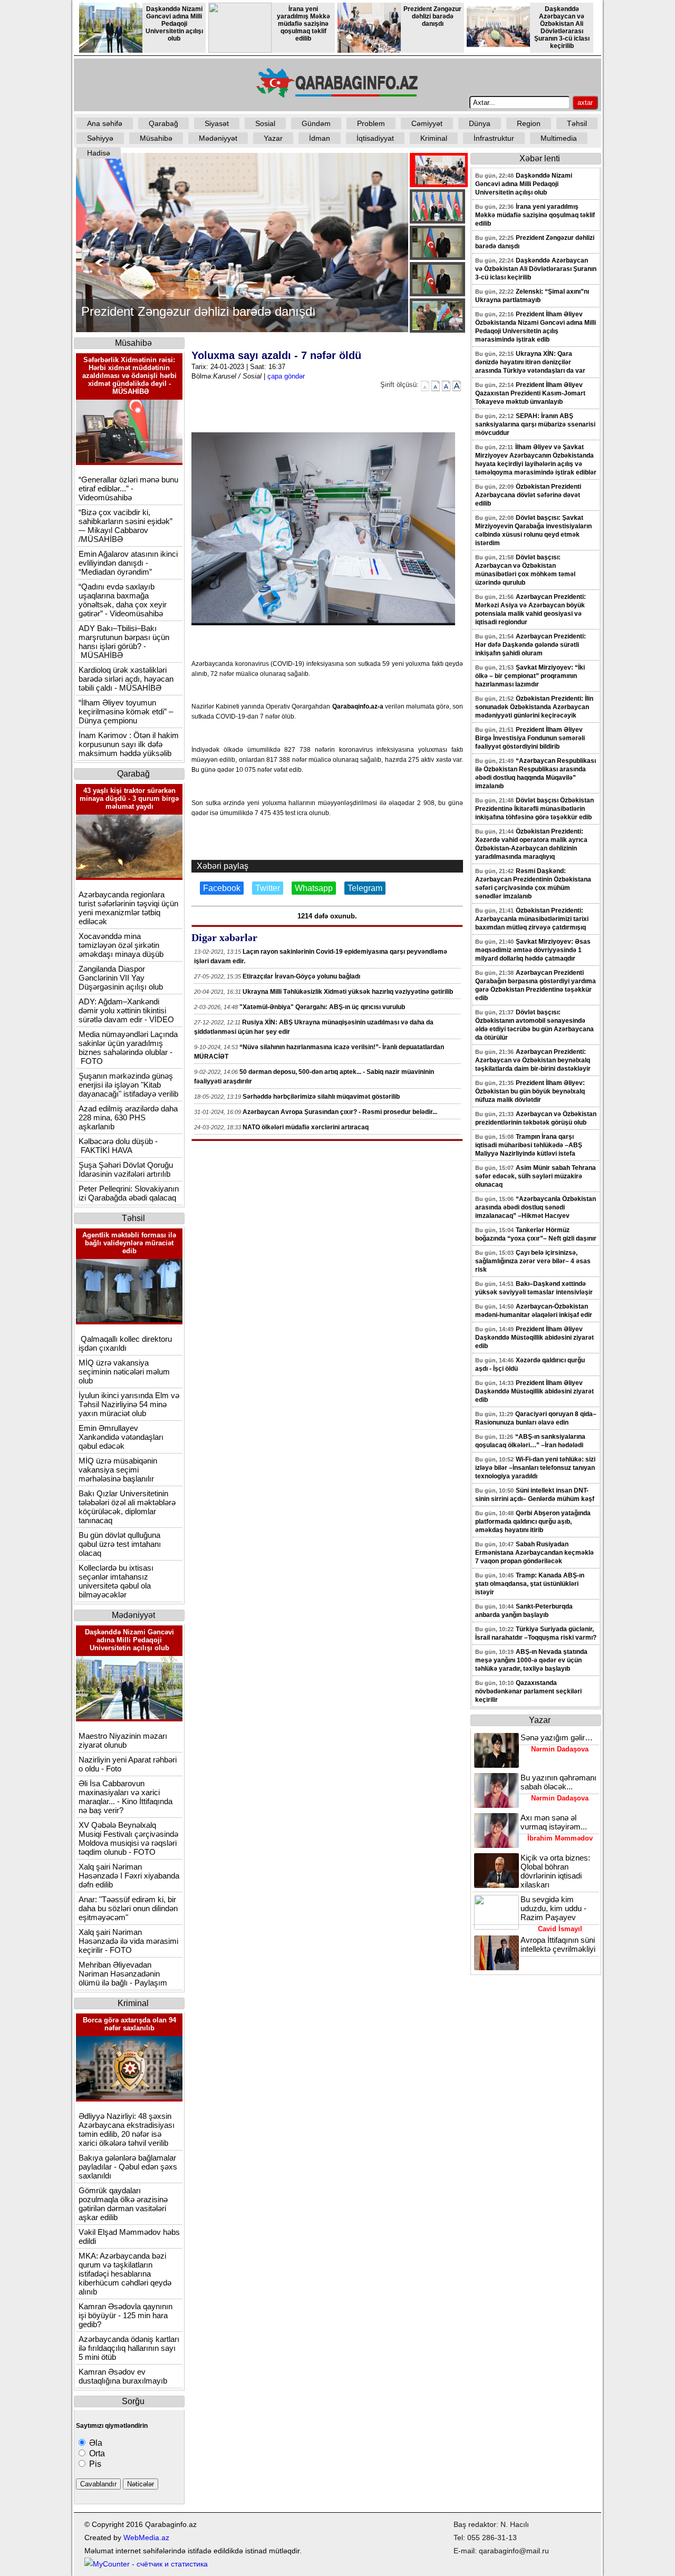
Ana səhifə (105, 123)
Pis (94, 2464)
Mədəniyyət (218, 138)
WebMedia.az (146, 2538)
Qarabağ (163, 123)
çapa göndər (286, 376)
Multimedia (559, 138)
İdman (320, 138)
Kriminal (434, 138)
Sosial (265, 123)
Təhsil (577, 123)
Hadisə (99, 153)
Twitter (268, 888)
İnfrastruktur (494, 138)
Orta (96, 2453)
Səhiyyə (100, 138)
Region (529, 123)
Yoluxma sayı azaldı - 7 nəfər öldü (276, 355)
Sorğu (133, 2401)
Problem (371, 123)
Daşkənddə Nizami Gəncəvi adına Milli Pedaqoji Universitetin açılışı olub (174, 24)
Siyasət (217, 123)
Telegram (365, 888)
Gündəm (316, 123)
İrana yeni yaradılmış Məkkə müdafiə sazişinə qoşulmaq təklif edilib (303, 24)
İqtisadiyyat (375, 138)
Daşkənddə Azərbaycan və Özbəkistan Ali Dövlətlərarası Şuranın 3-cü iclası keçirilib (562, 27)
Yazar (273, 138)
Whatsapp (314, 888)
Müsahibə (156, 138)
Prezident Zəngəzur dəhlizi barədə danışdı (432, 16)
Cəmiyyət (427, 123)
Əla (95, 2443)
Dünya (480, 123)
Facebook (222, 888)
